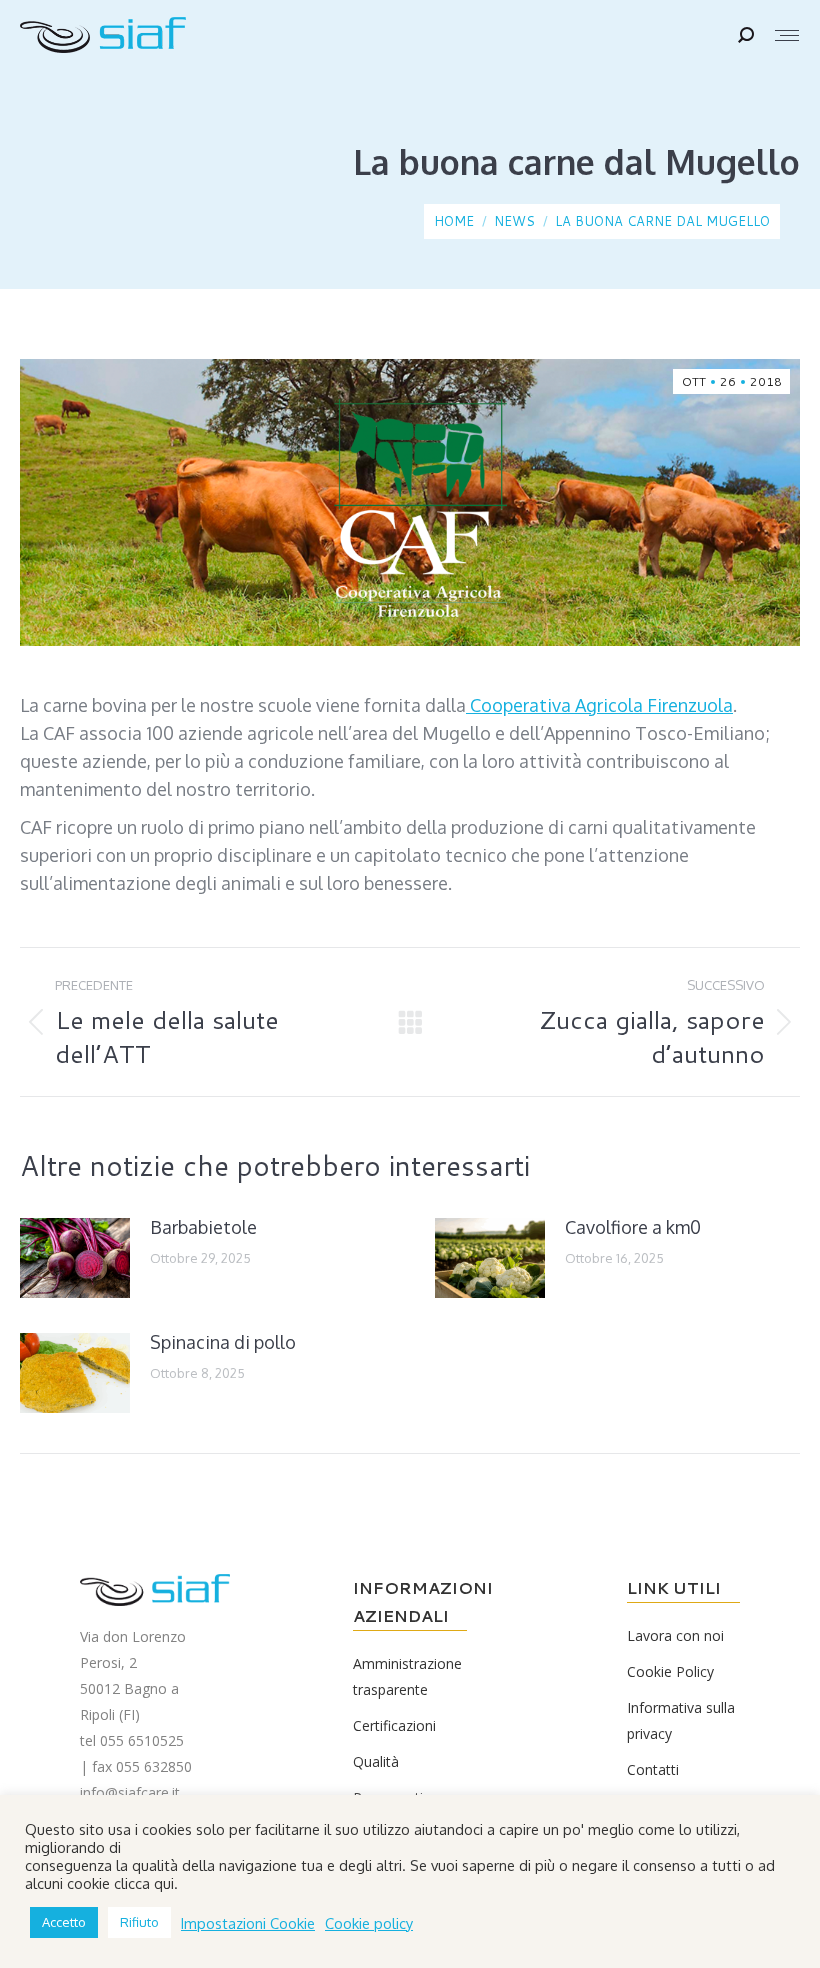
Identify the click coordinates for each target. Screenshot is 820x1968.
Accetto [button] (64, 1922)
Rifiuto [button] (139, 1922)
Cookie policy (369, 1923)
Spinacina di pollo (223, 1342)
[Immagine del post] (75, 1258)
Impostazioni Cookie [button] (248, 1923)
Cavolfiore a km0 (633, 1227)
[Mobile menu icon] (787, 35)
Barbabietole (203, 1227)
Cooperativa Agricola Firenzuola (599, 705)
